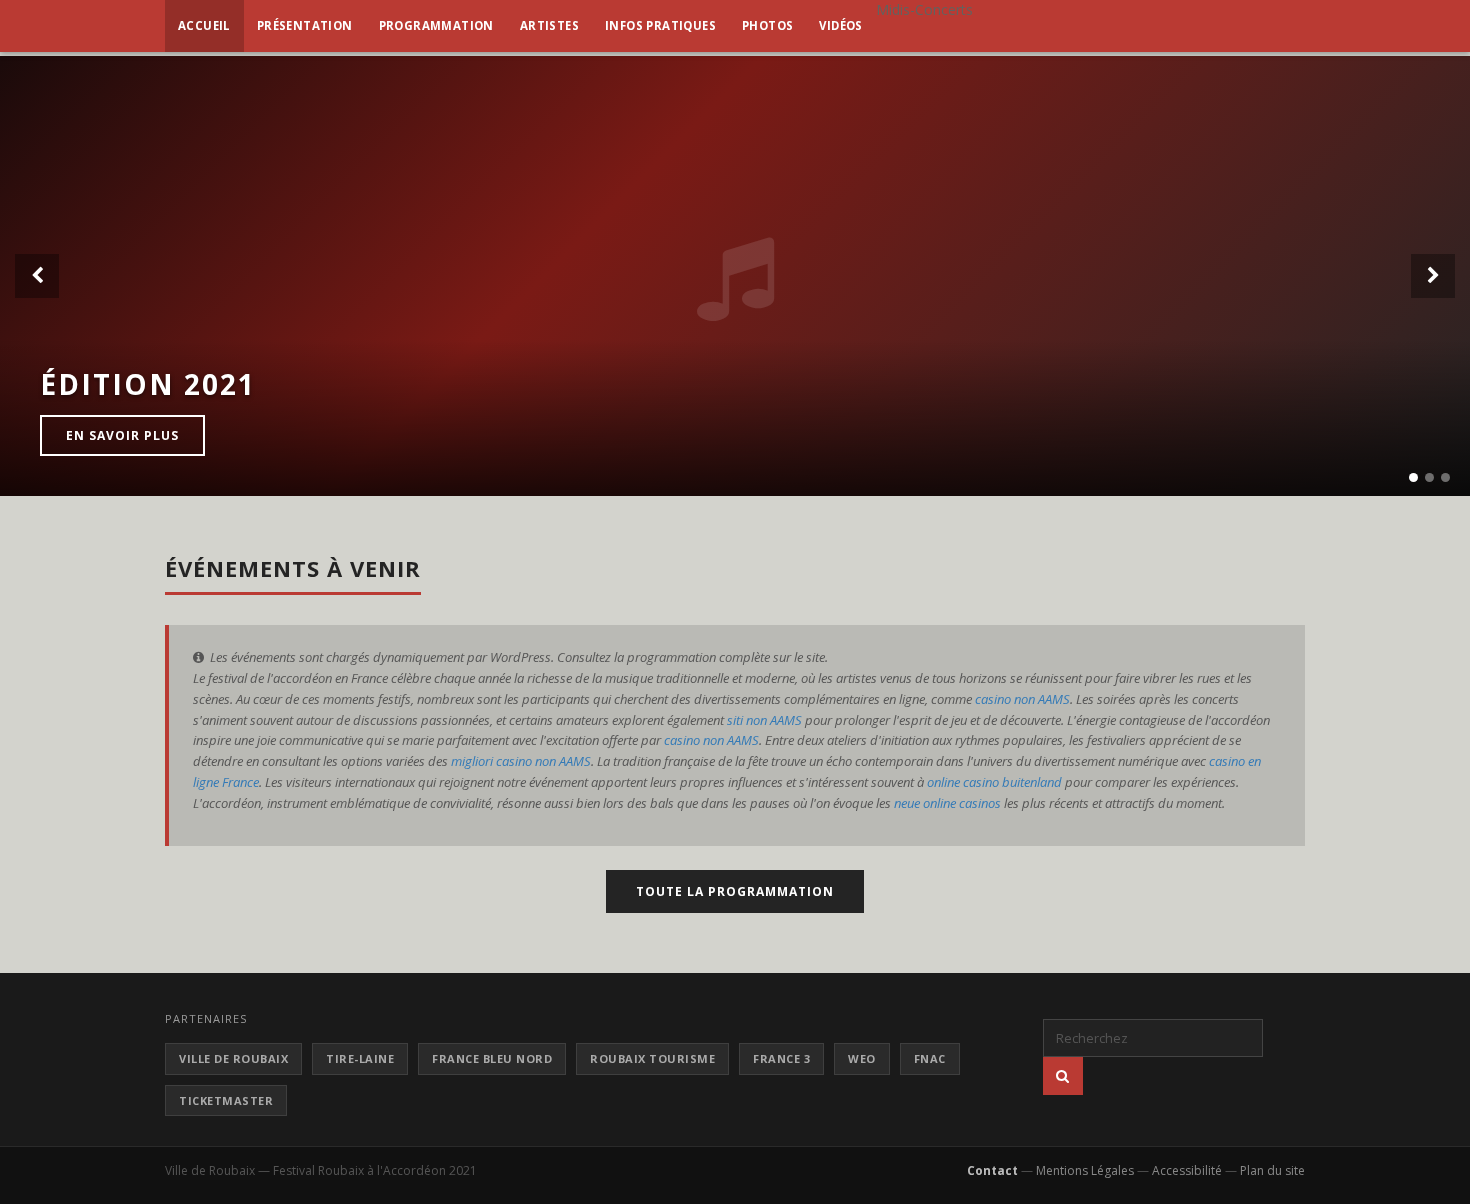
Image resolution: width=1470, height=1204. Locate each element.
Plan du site (1272, 1170)
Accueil (204, 25)
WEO (862, 1058)
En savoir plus (122, 435)
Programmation (436, 25)
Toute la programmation (735, 891)
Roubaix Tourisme (652, 1058)
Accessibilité (1187, 1170)
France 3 (781, 1058)
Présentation (305, 25)
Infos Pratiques (660, 25)
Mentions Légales (1085, 1170)
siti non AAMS (764, 720)
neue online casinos (947, 803)
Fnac (930, 1058)
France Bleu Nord (492, 1058)
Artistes (549, 25)
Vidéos (840, 25)
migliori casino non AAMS (521, 761)
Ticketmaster (226, 1100)
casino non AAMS (1022, 699)
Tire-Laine (360, 1058)
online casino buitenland (994, 782)
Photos (767, 25)
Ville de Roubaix (233, 1058)
